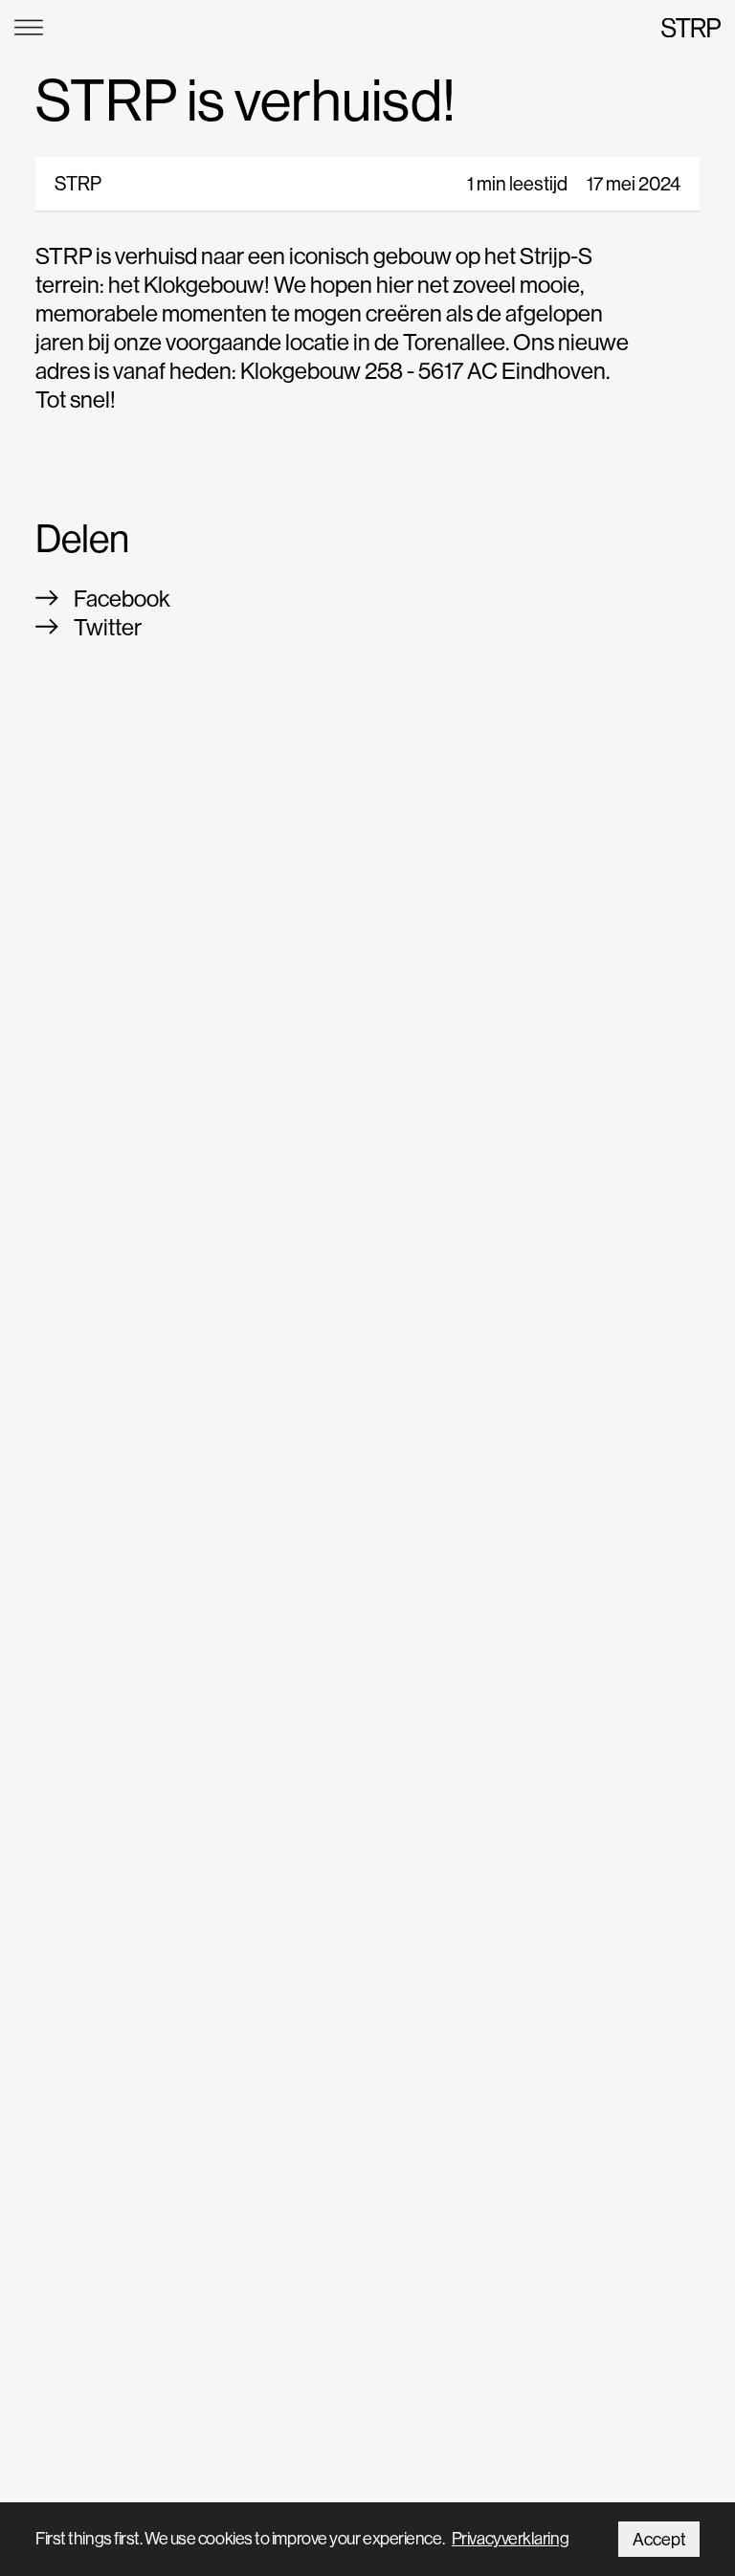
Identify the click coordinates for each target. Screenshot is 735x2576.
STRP (691, 27)
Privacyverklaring (510, 2538)
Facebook (122, 598)
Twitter (108, 627)
